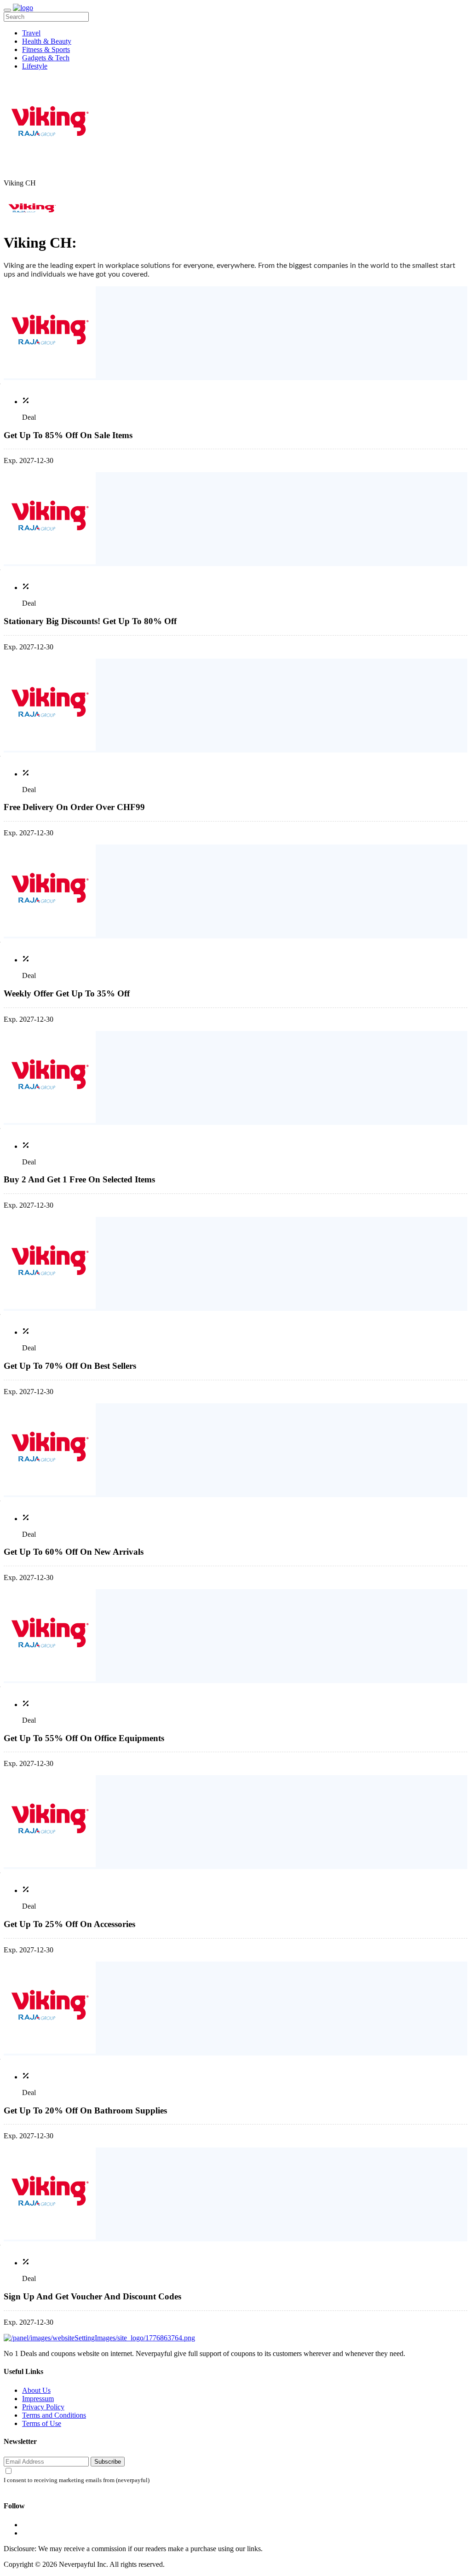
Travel (31, 33)
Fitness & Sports (46, 49)
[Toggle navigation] (7, 10)
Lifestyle (35, 66)
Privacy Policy (43, 2407)
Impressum (38, 2399)
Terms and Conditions (54, 2415)
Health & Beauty (47, 41)
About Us (36, 2390)
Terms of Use (42, 2423)
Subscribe (108, 2462)
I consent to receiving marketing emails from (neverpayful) (77, 2480)
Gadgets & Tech (46, 58)
